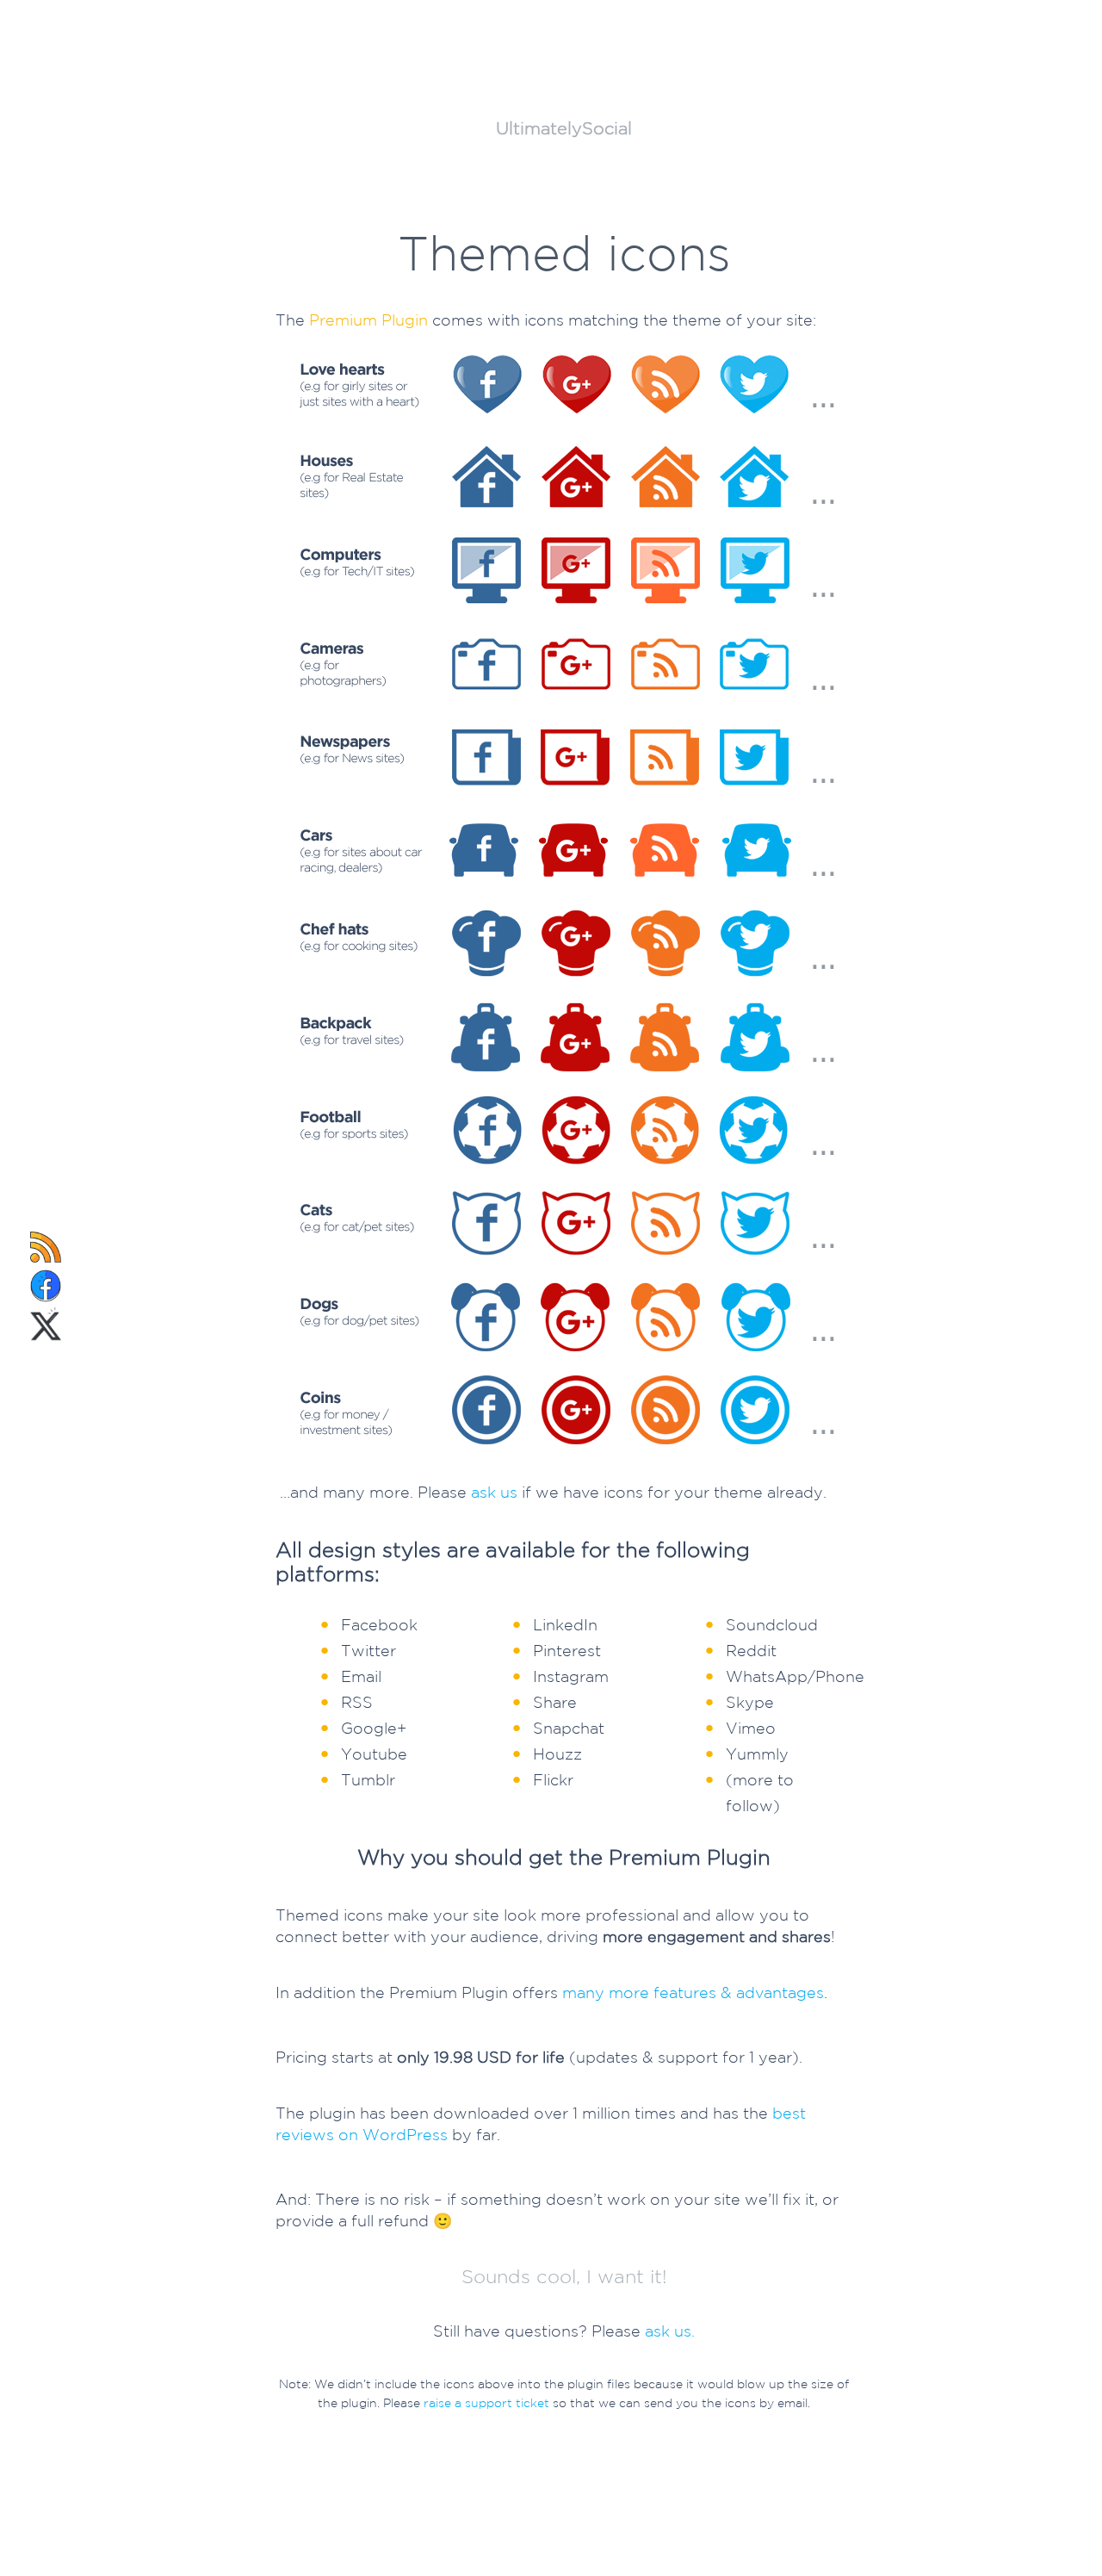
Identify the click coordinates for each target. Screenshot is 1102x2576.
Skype (750, 1702)
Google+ (374, 1728)
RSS (357, 1702)
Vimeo (751, 1728)
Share (555, 1702)
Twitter (368, 1650)
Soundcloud (772, 1624)
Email (361, 1676)
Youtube (374, 1754)
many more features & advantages (693, 1992)
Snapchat (569, 1728)
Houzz (557, 1754)
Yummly (757, 1754)
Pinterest (567, 1650)
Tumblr (368, 1779)
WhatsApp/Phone (795, 1676)
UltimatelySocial (564, 128)
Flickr (553, 1779)
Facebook (379, 1624)
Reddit (751, 1650)
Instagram (571, 1676)
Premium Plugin (368, 320)
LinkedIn (565, 1624)
